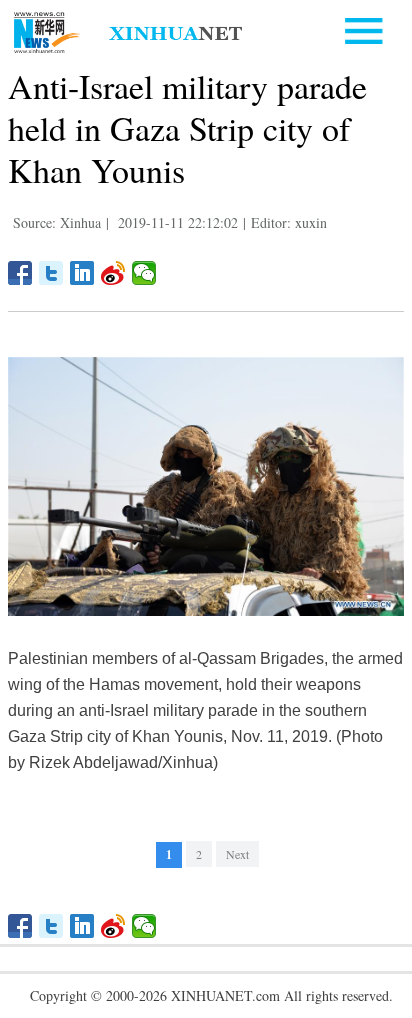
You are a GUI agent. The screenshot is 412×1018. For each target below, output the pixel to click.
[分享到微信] (144, 273)
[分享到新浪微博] (113, 273)
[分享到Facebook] (20, 273)
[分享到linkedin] (82, 273)
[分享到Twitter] (51, 273)
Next (237, 854)
